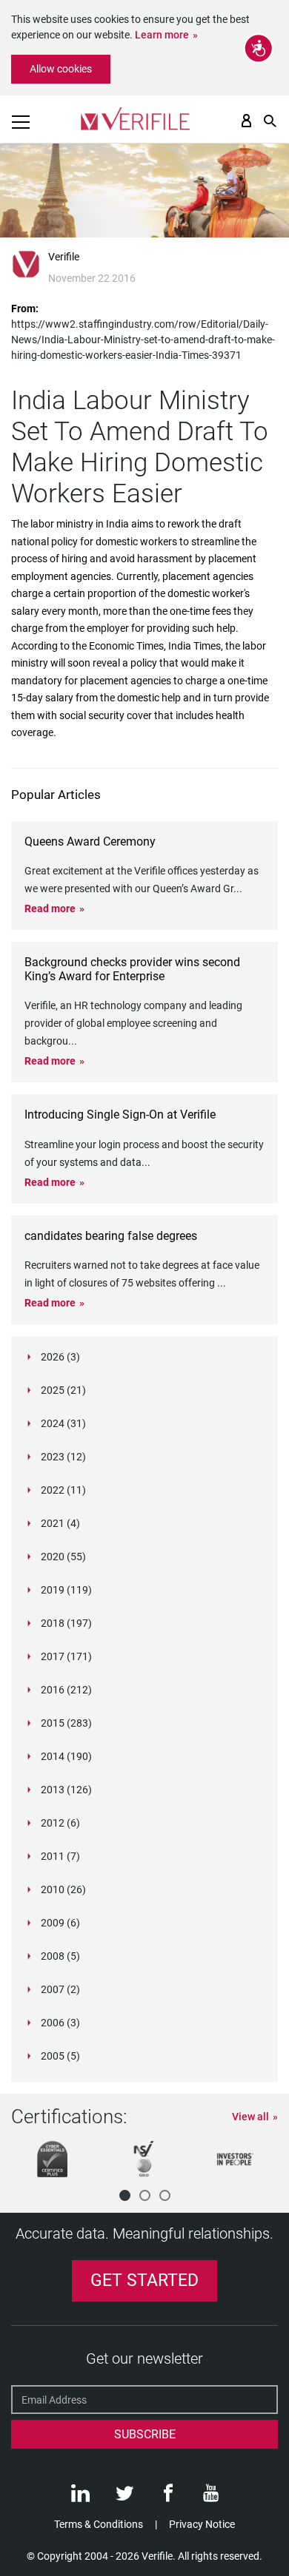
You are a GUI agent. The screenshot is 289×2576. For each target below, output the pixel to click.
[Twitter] (124, 2497)
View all (250, 2117)
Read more (50, 908)
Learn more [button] (162, 35)
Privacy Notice (202, 2524)
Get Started (144, 2280)
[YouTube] (211, 2497)
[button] (125, 2195)
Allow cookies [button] (61, 69)
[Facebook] (168, 2497)
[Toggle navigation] (21, 122)
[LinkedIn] (80, 2497)
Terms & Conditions (99, 2524)
